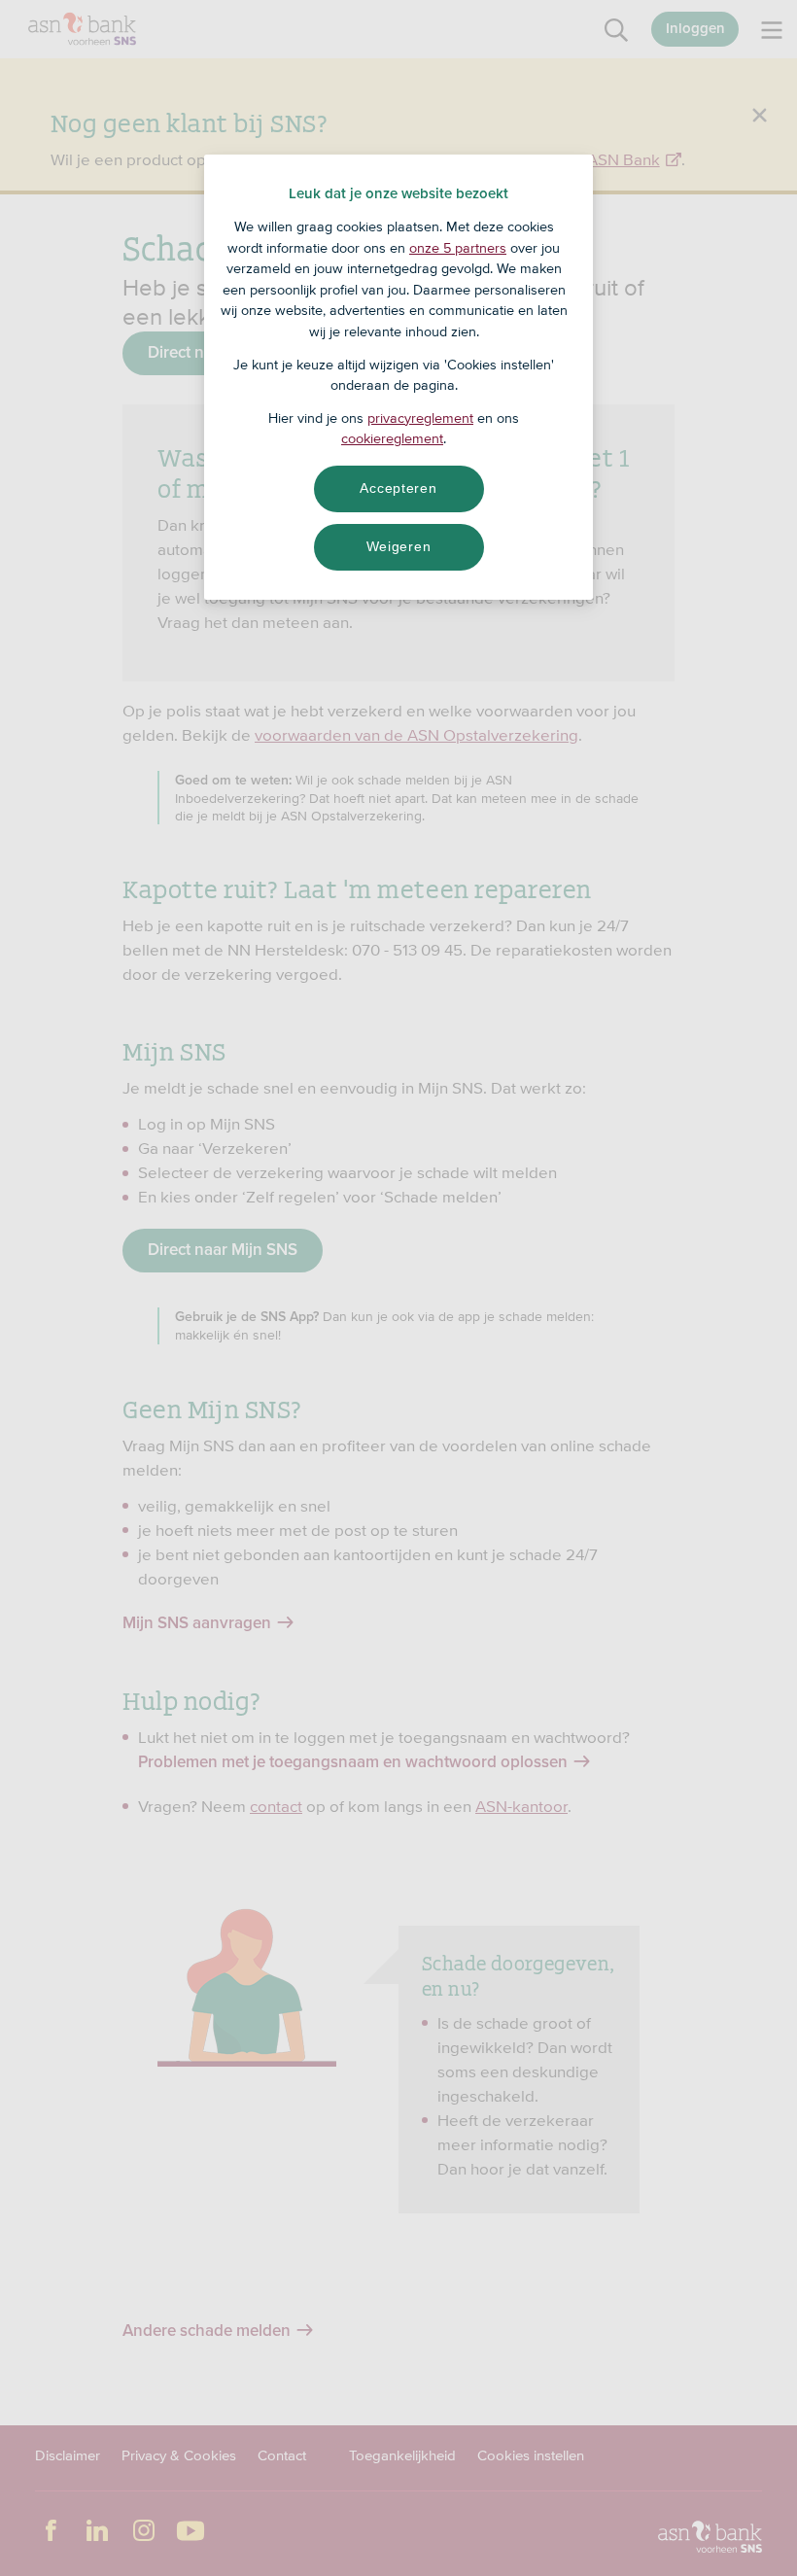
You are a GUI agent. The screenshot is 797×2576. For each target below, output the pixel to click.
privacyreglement (420, 418)
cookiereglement (392, 438)
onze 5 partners (458, 248)
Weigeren (399, 546)
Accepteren (398, 488)
